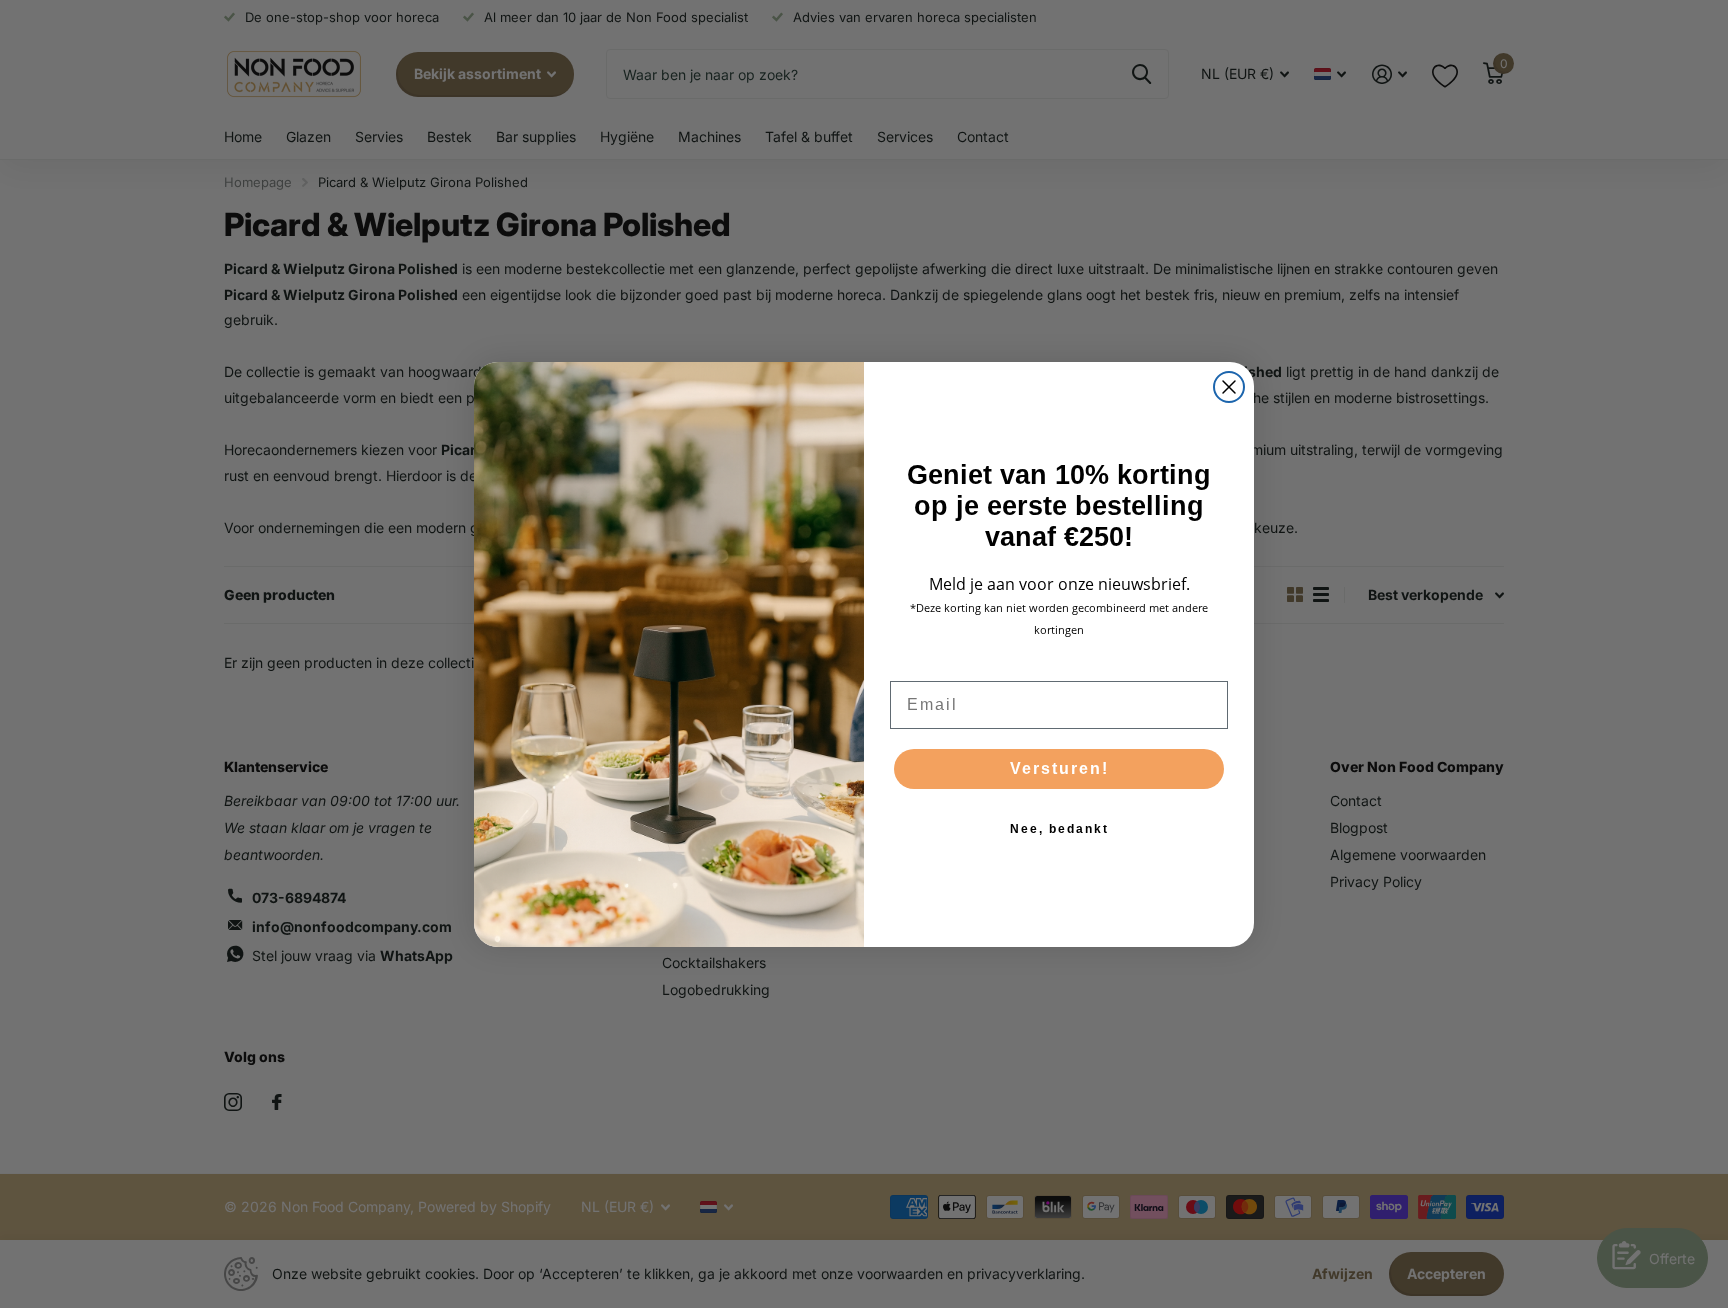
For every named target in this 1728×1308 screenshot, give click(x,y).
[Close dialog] (1229, 387)
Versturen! (1059, 768)
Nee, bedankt (1059, 829)
